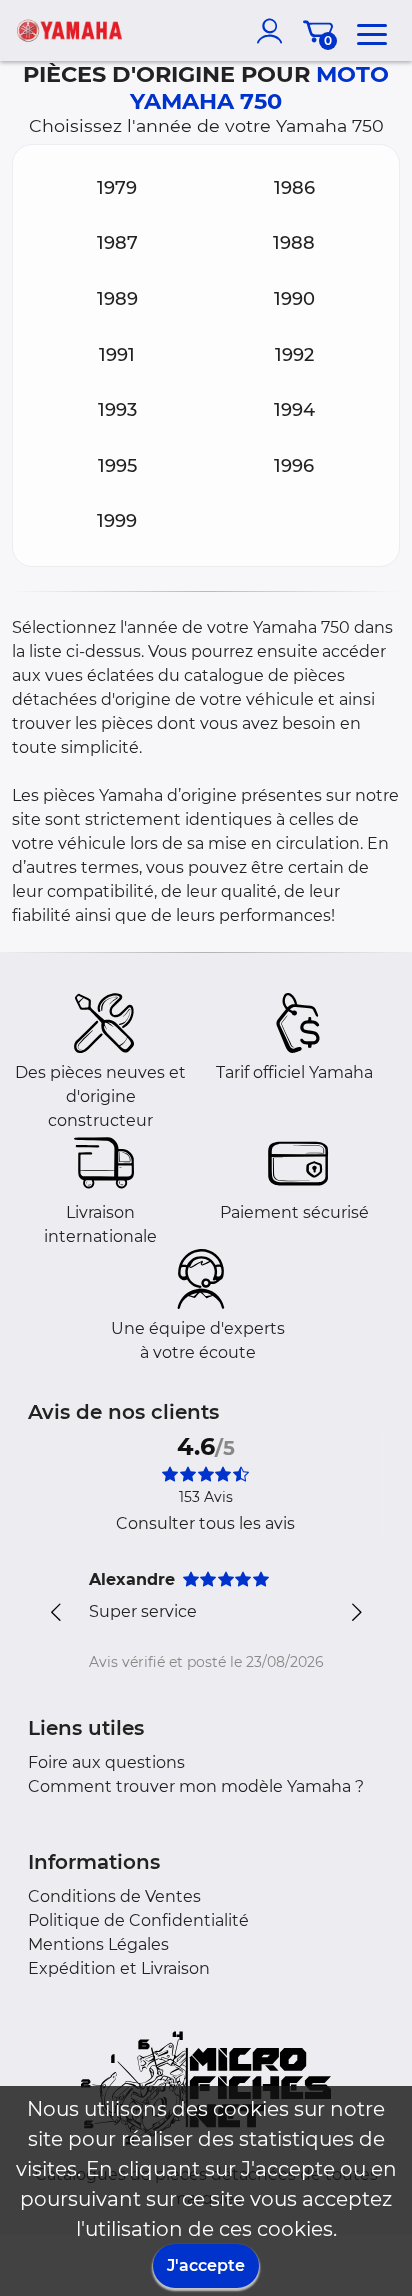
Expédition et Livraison (119, 1968)
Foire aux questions (106, 1762)
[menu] (372, 31)
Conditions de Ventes (114, 1896)
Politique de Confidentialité (138, 1920)
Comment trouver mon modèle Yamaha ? (196, 1786)
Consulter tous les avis (205, 1523)
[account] (274, 31)
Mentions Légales (98, 1944)
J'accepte (206, 2265)
